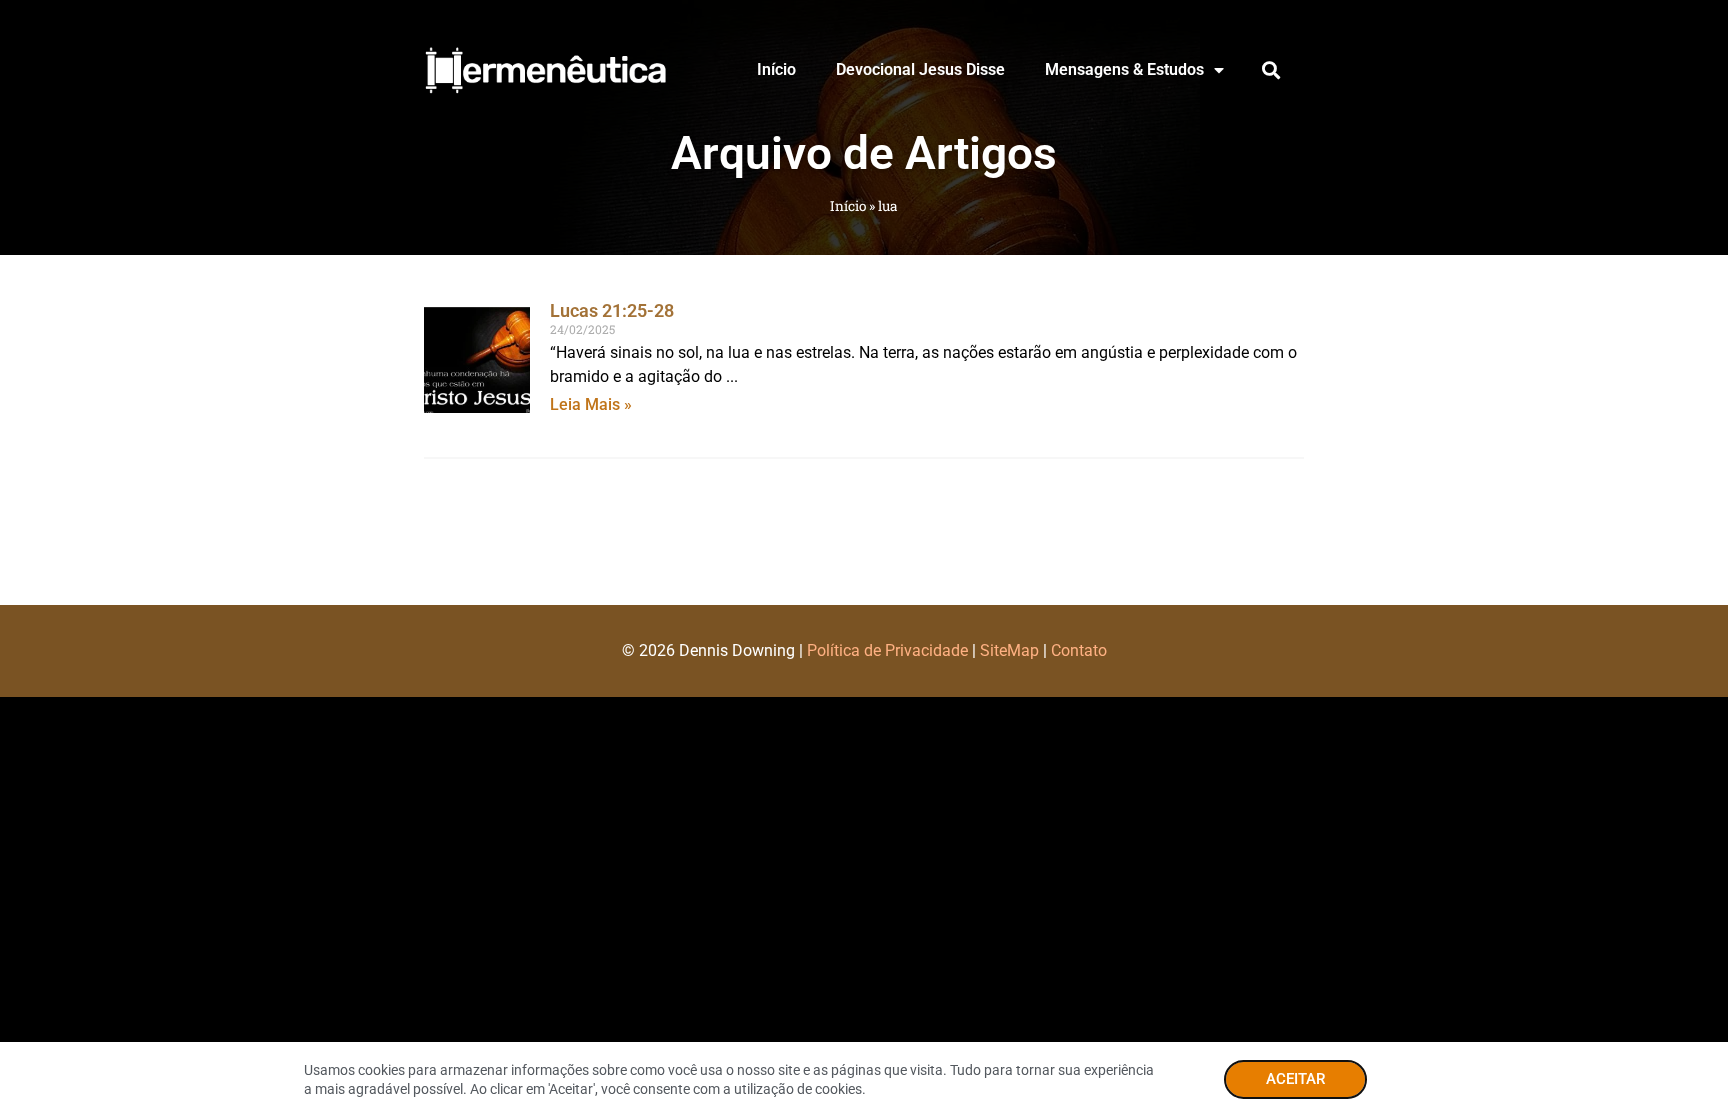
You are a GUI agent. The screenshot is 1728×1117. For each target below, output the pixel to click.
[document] (864, 558)
